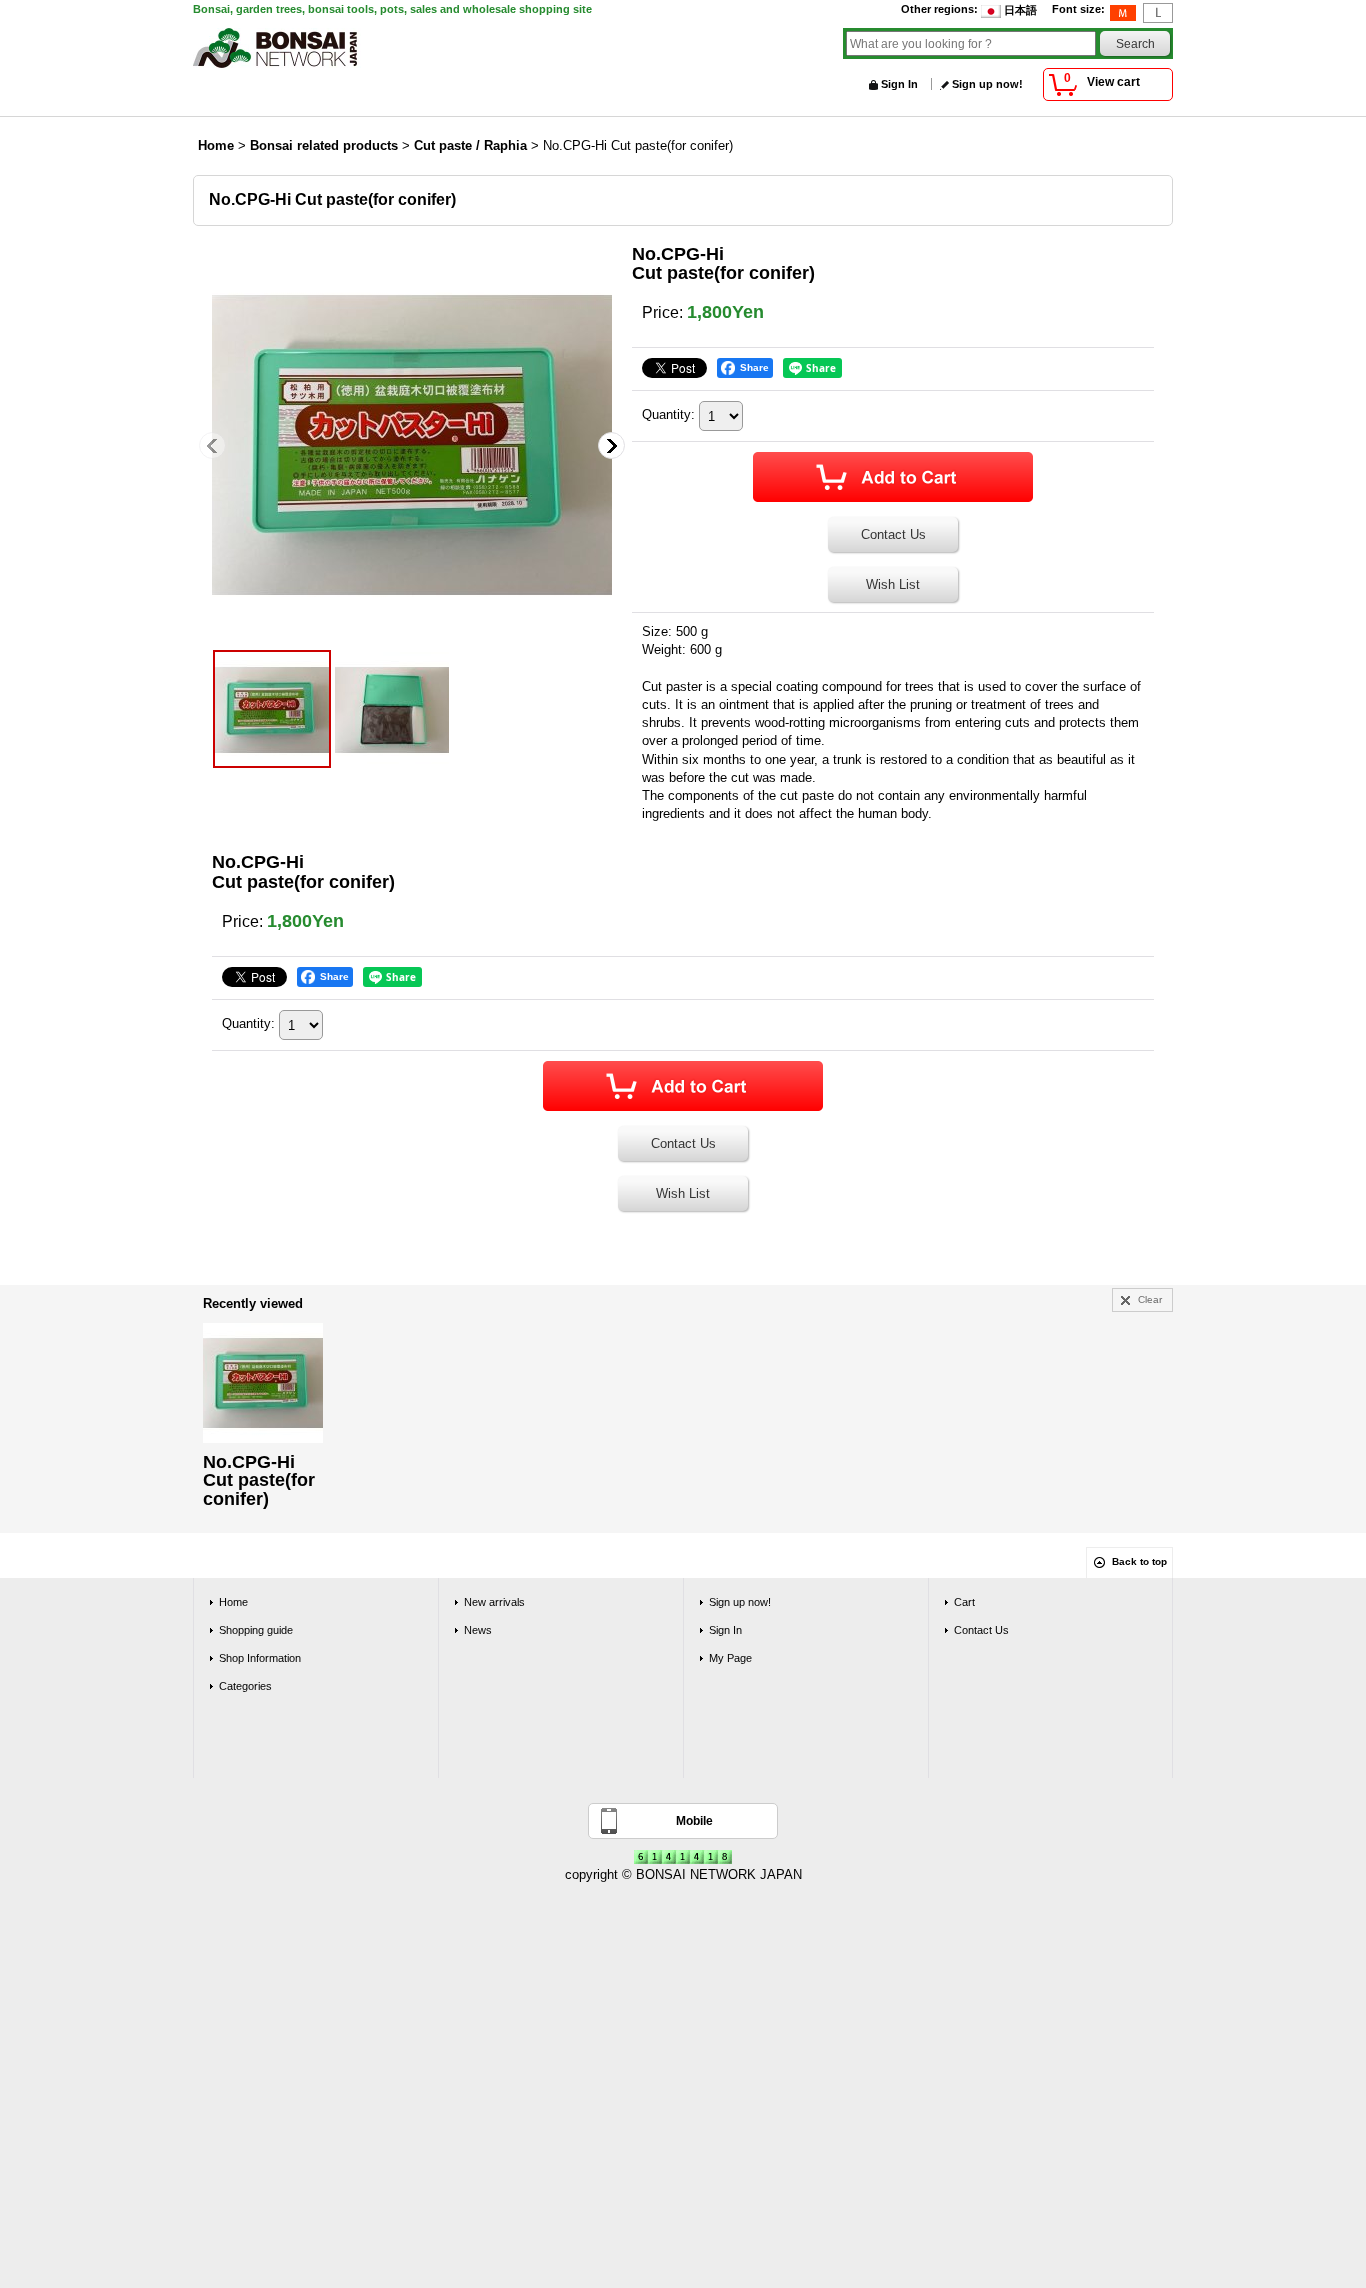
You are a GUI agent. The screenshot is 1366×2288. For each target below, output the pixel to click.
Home (233, 1602)
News (478, 1630)
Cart (964, 1602)
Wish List (893, 584)
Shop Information (260, 1658)
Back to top (1139, 1561)
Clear (1150, 1299)
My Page (730, 1658)
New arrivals (494, 1602)
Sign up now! (987, 84)
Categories (245, 1686)
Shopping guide (256, 1630)
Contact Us (893, 534)
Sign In (899, 84)
